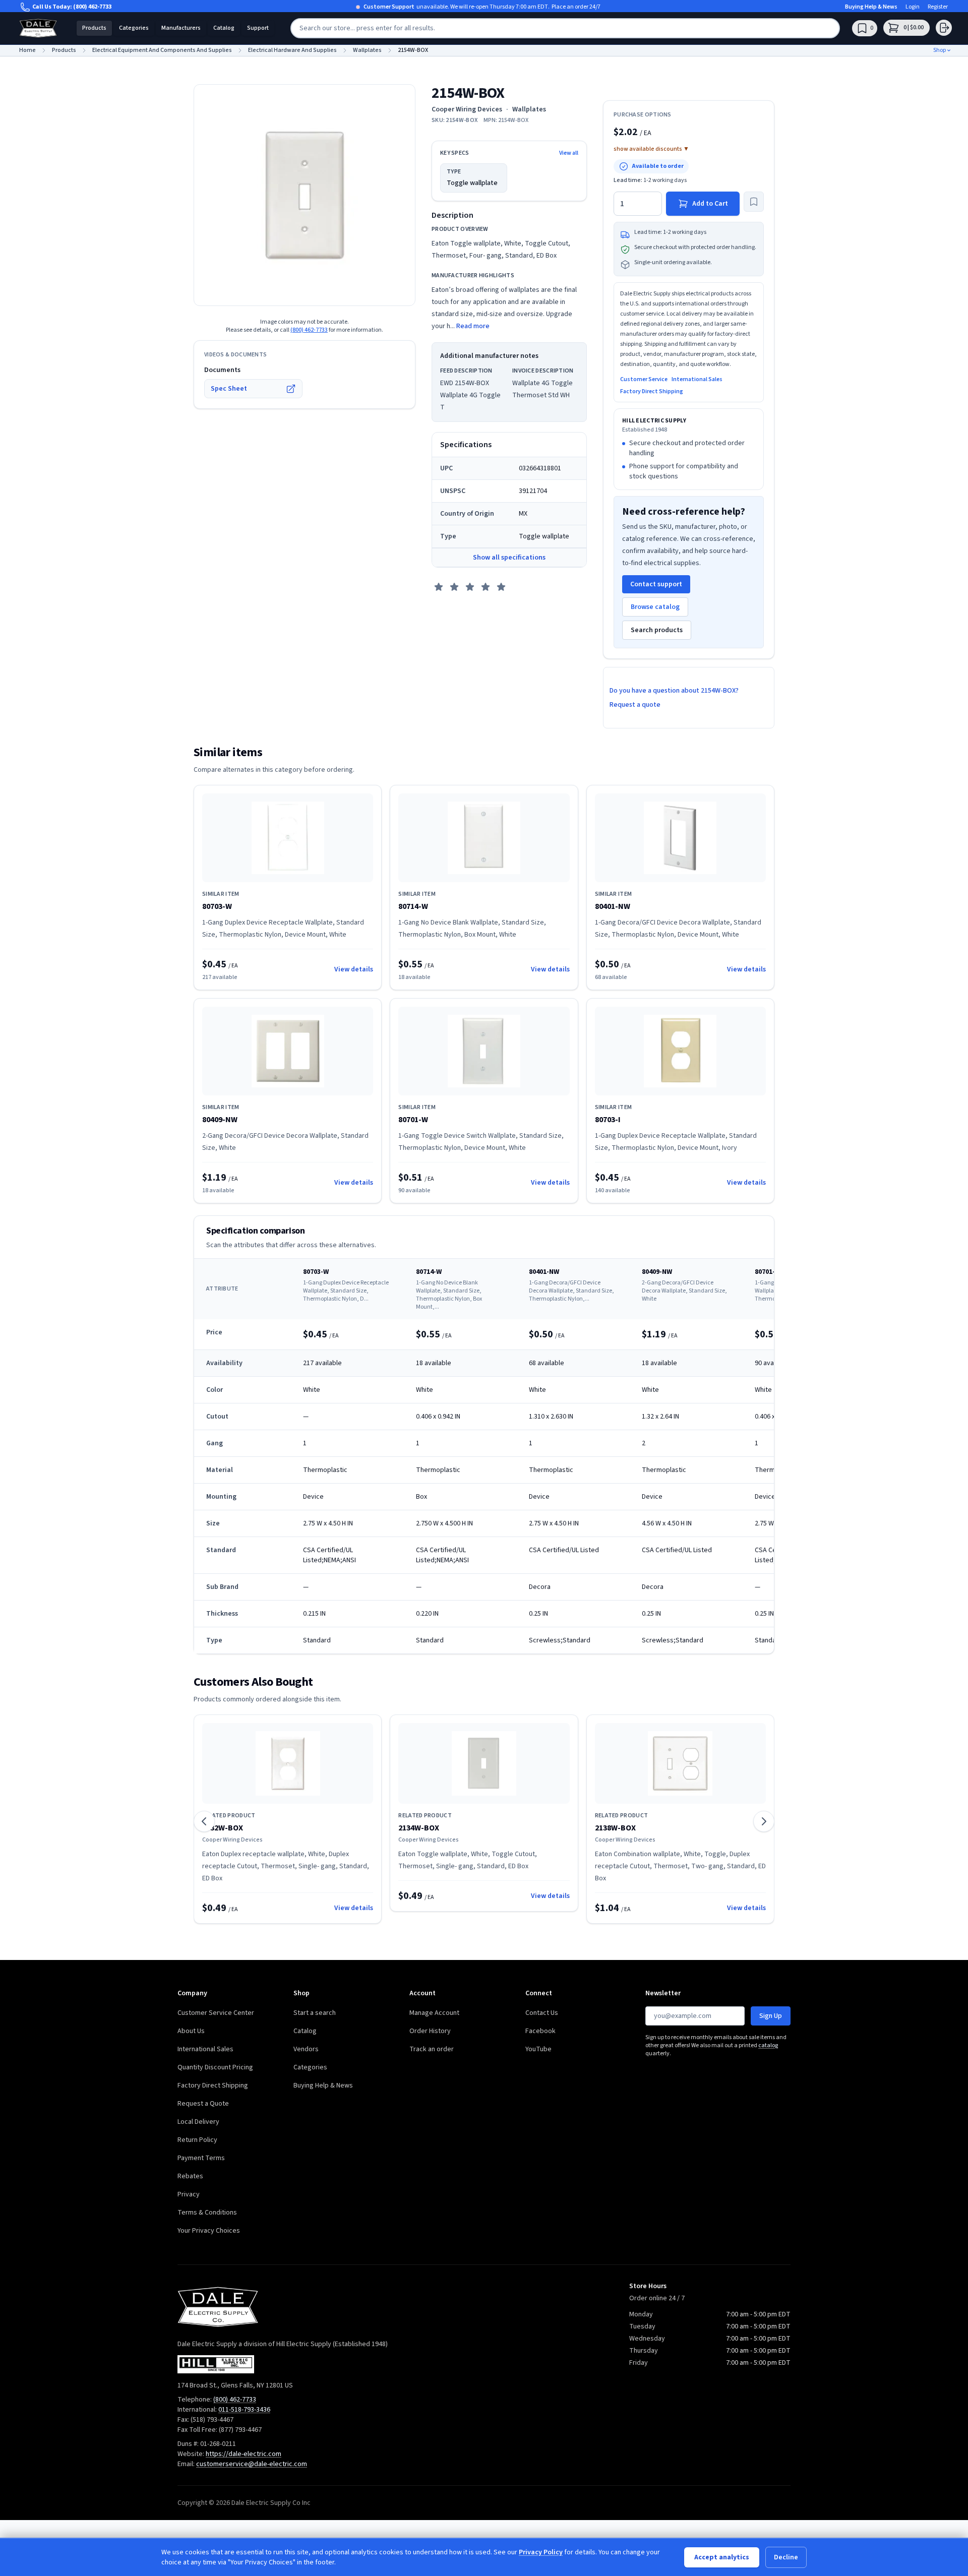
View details (354, 969)
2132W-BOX (223, 1828)
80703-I (608, 1120)
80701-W (413, 1120)
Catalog (224, 28)
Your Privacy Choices (209, 2231)
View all (569, 153)
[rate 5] (501, 587)
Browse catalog (655, 607)
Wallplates (529, 109)
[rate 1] (439, 587)
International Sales (697, 380)
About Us (191, 2031)
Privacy (189, 2194)
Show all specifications (509, 558)
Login (913, 7)
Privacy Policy (541, 2552)
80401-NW (613, 906)
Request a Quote (203, 2104)
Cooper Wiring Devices (467, 109)
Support (258, 28)
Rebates (190, 2176)
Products (94, 28)
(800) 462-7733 (92, 7)
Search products (657, 630)
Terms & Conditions (207, 2213)
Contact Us (542, 2013)
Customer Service (644, 380)
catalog (768, 2045)
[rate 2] (454, 587)
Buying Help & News (871, 7)
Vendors (306, 2049)
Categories (134, 28)
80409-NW (220, 1120)
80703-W (217, 906)
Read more (473, 326)
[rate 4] (486, 587)
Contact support (656, 584)
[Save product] (754, 202)
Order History (430, 2031)
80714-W (413, 906)
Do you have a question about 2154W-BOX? (674, 691)
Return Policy (197, 2140)
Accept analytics (722, 2557)
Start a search (315, 2013)
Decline (786, 2557)
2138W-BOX (615, 1828)
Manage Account (434, 2013)
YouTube (538, 2049)
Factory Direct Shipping (652, 392)
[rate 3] (470, 587)
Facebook (540, 2031)
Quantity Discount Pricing (215, 2067)
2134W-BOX (419, 1828)
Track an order (432, 2049)
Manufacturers (181, 28)
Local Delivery (198, 2122)
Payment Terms (201, 2158)
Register (938, 7)
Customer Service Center (216, 2013)
